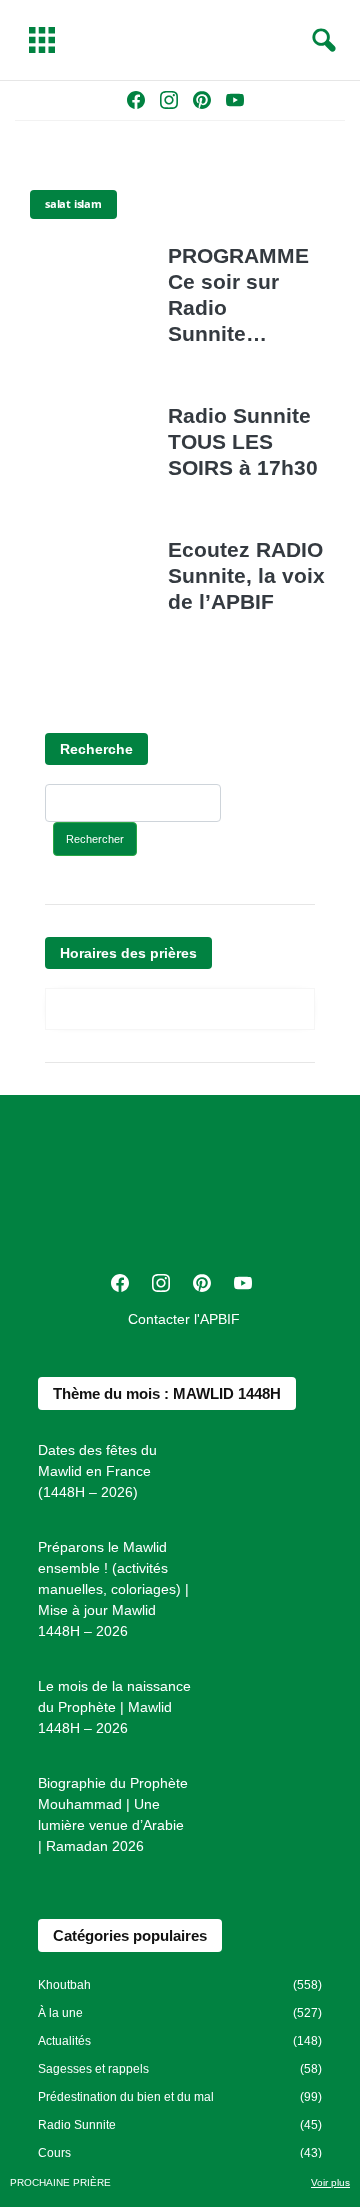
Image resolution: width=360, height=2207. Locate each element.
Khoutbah (64, 1985)
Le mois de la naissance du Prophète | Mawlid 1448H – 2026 (114, 1707)
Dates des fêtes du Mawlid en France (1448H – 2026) (97, 1471)
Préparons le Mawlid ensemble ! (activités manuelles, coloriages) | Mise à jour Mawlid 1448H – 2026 (113, 1589)
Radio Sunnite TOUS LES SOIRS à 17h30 (243, 441)
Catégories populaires (130, 1935)
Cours (54, 2153)
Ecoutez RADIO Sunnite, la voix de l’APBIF (246, 575)
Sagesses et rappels (93, 2069)
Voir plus (330, 2182)
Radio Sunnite (77, 2125)
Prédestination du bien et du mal (126, 2097)
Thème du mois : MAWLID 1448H (167, 1393)
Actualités (64, 2041)
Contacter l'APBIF (184, 1319)
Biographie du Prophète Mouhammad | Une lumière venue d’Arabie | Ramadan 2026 (113, 1814)
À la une (60, 2013)
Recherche (96, 749)
